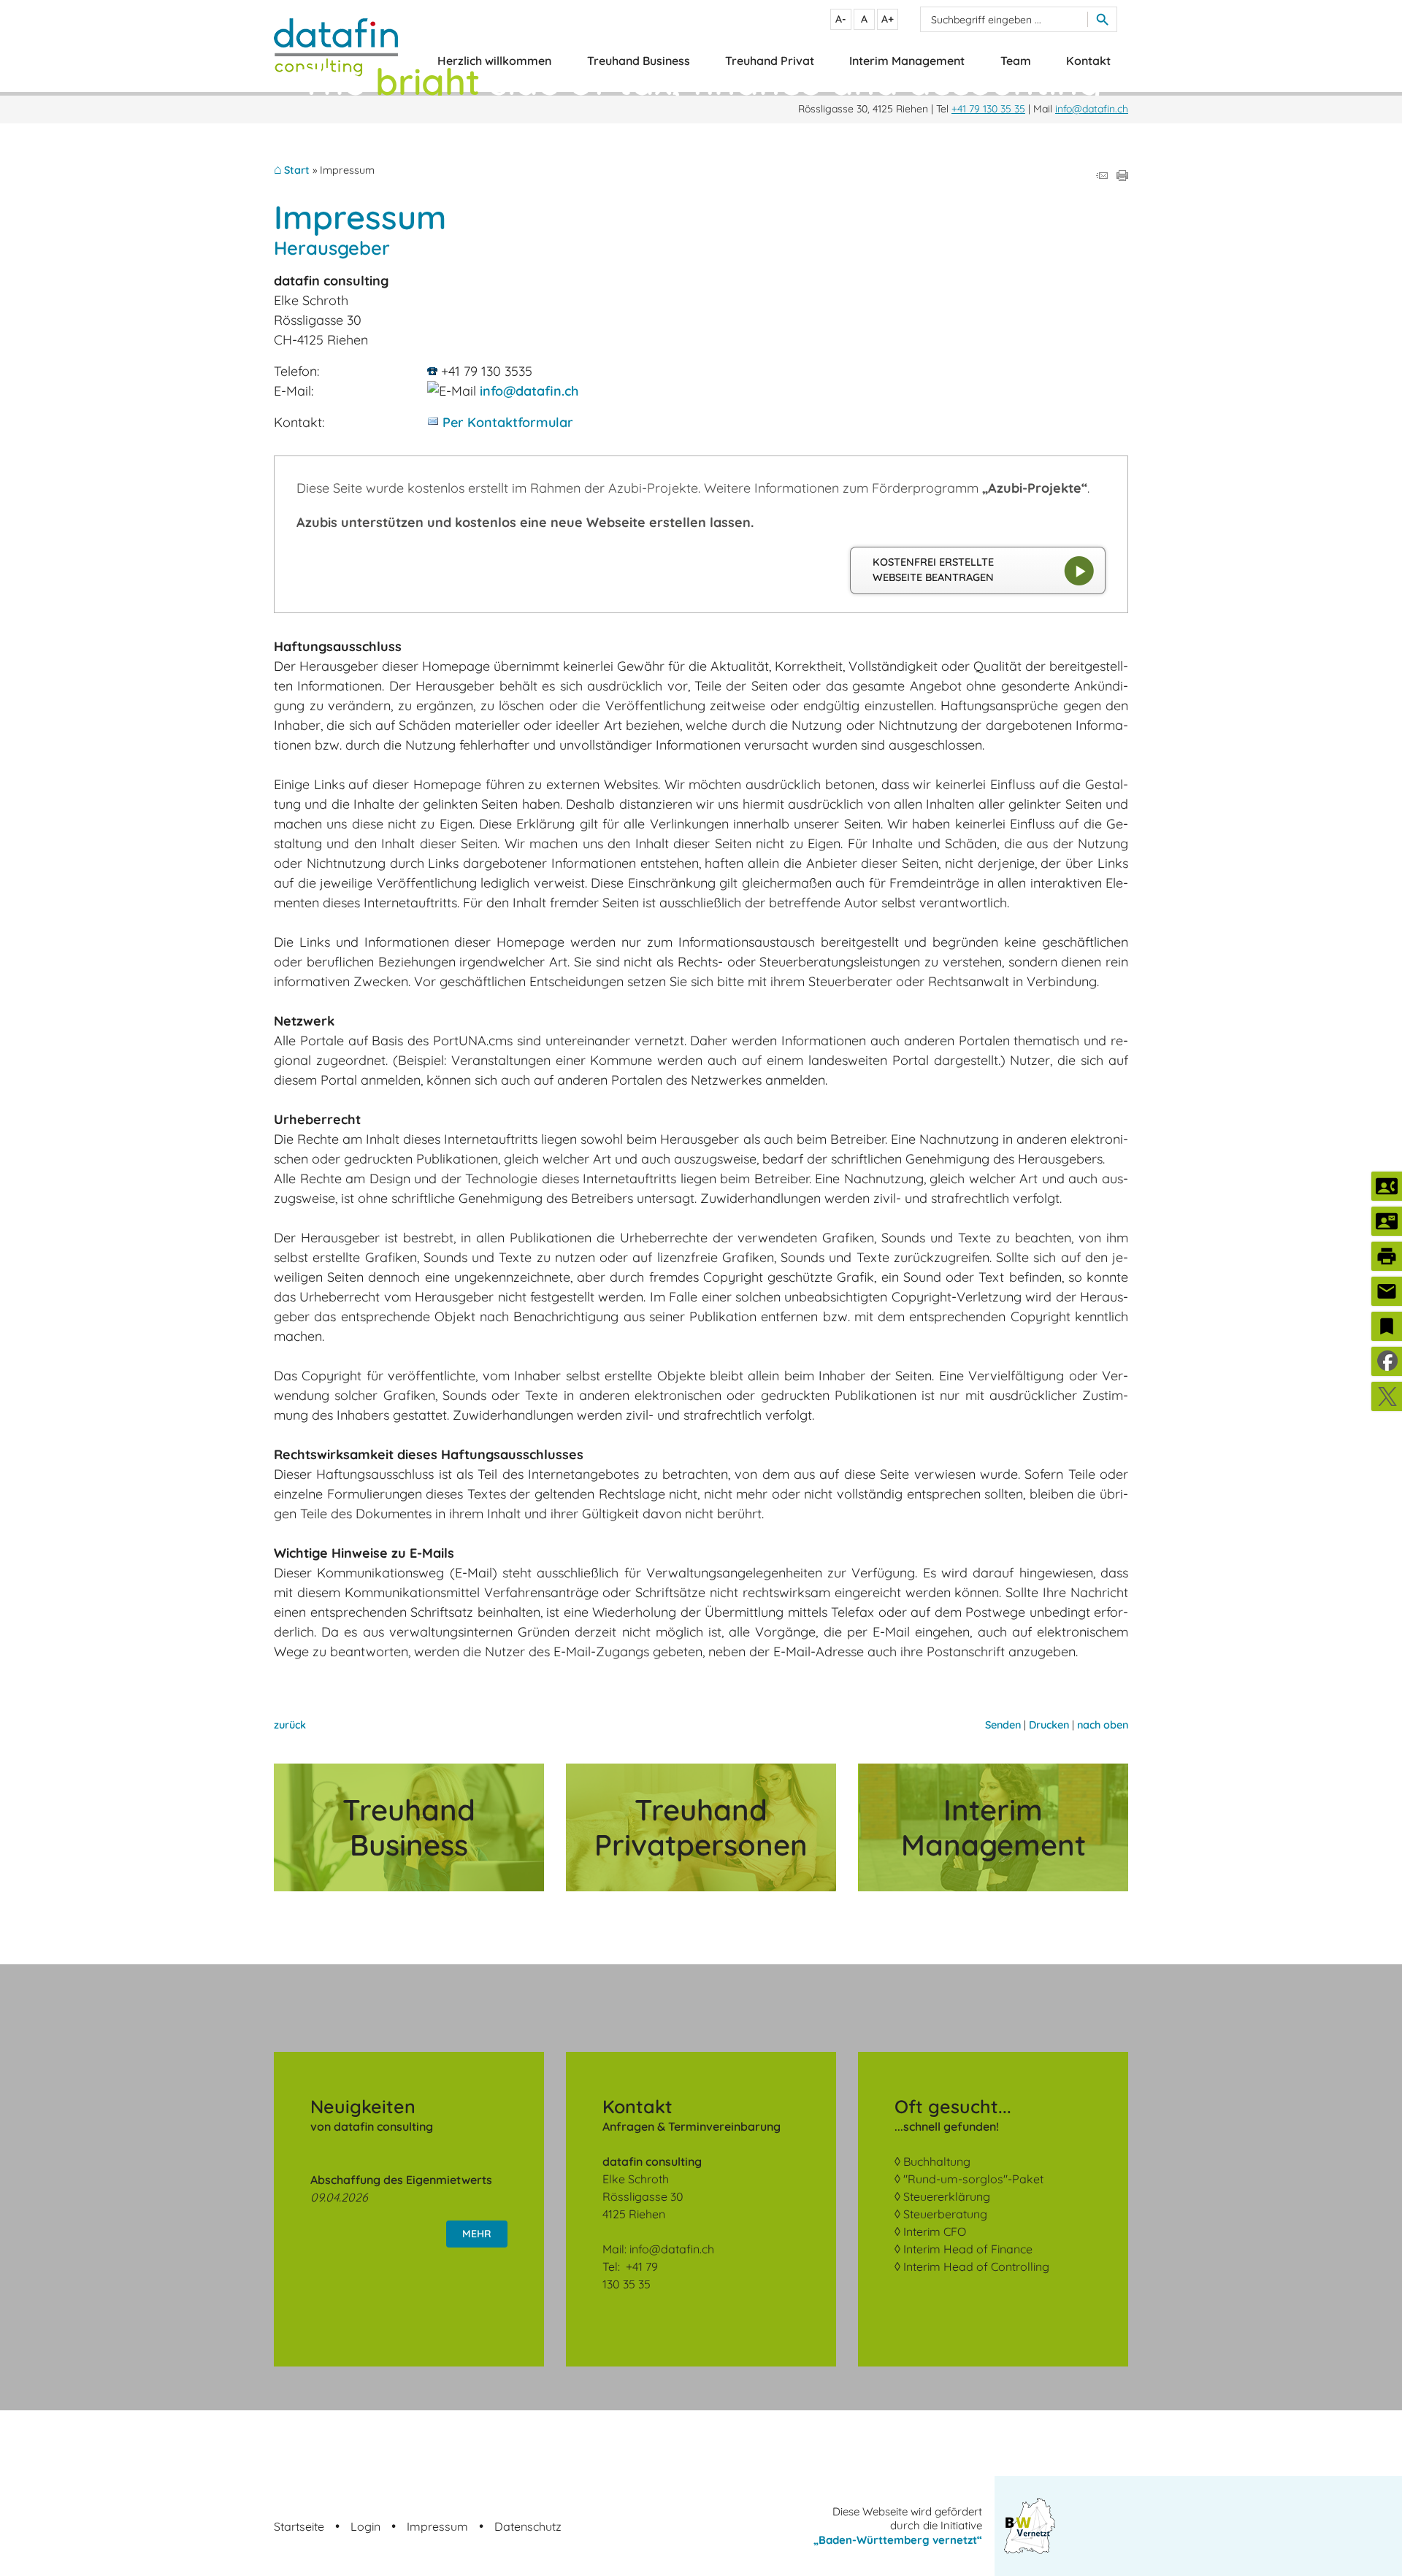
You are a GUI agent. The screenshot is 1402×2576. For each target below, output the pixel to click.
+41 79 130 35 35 (988, 109)
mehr (477, 2234)
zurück (290, 1725)
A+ (888, 19)
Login (365, 2526)
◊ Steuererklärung (942, 2196)
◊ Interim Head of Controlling (972, 2267)
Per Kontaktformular (508, 422)
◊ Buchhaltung (932, 2161)
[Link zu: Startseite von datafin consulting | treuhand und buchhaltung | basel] (336, 48)
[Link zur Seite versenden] (1102, 176)
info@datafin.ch (1092, 109)
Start (297, 170)
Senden (1003, 1725)
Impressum (437, 2526)
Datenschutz (528, 2526)
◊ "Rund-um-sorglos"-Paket (969, 2179)
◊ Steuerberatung (941, 2214)
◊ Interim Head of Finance (964, 2249)
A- (841, 19)
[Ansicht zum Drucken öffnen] (1122, 176)
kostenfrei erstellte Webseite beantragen (933, 570)
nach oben (1103, 1725)
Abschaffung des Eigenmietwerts (401, 2180)
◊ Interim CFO (930, 2231)
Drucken (1049, 1725)
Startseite (299, 2526)
